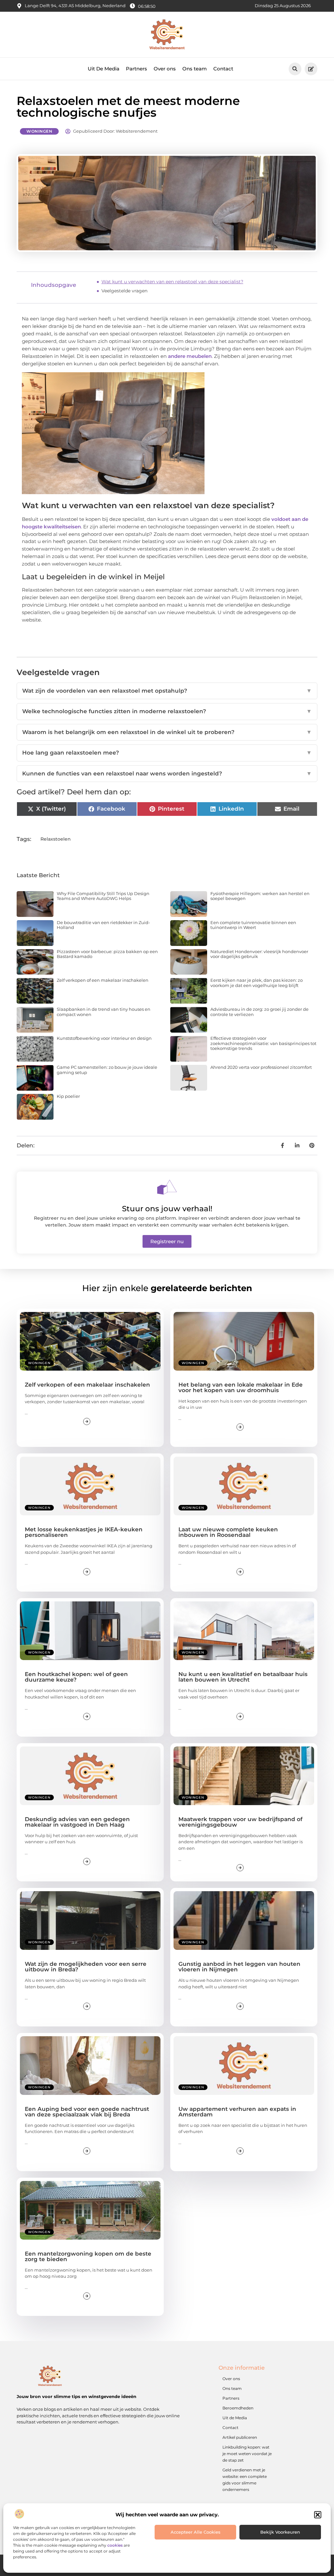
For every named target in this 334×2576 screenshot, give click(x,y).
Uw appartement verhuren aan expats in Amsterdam (237, 2112)
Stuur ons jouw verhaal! (167, 1209)
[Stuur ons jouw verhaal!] (167, 1187)
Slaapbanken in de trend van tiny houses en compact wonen (104, 1012)
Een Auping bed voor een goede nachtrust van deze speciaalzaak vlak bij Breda (87, 2112)
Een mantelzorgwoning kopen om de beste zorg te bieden (88, 2256)
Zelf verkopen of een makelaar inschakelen (103, 980)
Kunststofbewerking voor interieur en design (104, 1038)
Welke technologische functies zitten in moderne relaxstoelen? (167, 711)
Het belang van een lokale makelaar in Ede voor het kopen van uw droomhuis (241, 1387)
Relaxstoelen (56, 839)
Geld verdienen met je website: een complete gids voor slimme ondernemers (245, 2480)
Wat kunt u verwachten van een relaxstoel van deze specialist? (172, 282)
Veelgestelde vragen (124, 291)
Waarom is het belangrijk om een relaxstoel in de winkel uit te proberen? (167, 732)
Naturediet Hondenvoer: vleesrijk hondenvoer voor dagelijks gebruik (259, 954)
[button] (318, 2515)
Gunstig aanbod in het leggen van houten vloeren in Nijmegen (239, 1967)
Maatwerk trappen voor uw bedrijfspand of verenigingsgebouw (240, 1822)
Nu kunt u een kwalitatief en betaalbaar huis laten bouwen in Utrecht (243, 1677)
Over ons (165, 69)
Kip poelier (68, 1096)
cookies (115, 2545)
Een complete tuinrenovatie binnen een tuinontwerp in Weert (253, 925)
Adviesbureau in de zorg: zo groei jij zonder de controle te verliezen (259, 1012)
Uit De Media (104, 69)
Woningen (39, 131)
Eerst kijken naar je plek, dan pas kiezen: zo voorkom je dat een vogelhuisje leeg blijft (257, 983)
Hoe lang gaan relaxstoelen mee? (167, 753)
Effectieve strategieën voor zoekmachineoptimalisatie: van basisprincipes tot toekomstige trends (263, 1043)
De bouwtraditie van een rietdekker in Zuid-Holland (103, 925)
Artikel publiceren (240, 2437)
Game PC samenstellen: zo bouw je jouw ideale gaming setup (107, 1070)
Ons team (195, 69)
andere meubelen (190, 356)
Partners (137, 69)
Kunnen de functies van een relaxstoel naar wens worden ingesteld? (167, 773)
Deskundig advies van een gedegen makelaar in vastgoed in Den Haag (77, 1822)
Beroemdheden (238, 2408)
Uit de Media (235, 2418)
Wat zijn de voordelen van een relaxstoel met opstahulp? (167, 691)
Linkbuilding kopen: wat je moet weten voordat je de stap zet (247, 2454)
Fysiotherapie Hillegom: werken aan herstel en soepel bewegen (260, 896)
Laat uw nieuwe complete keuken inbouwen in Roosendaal (228, 1532)
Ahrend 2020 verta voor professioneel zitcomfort (261, 1067)
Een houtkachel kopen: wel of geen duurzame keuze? (76, 1677)
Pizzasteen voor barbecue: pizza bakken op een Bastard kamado (107, 954)
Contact (223, 69)
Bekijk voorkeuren (280, 2532)
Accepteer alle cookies (196, 2532)
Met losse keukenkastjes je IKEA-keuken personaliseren (84, 1532)
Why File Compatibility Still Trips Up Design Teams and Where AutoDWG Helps (103, 896)
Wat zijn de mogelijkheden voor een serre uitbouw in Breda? (86, 1967)
